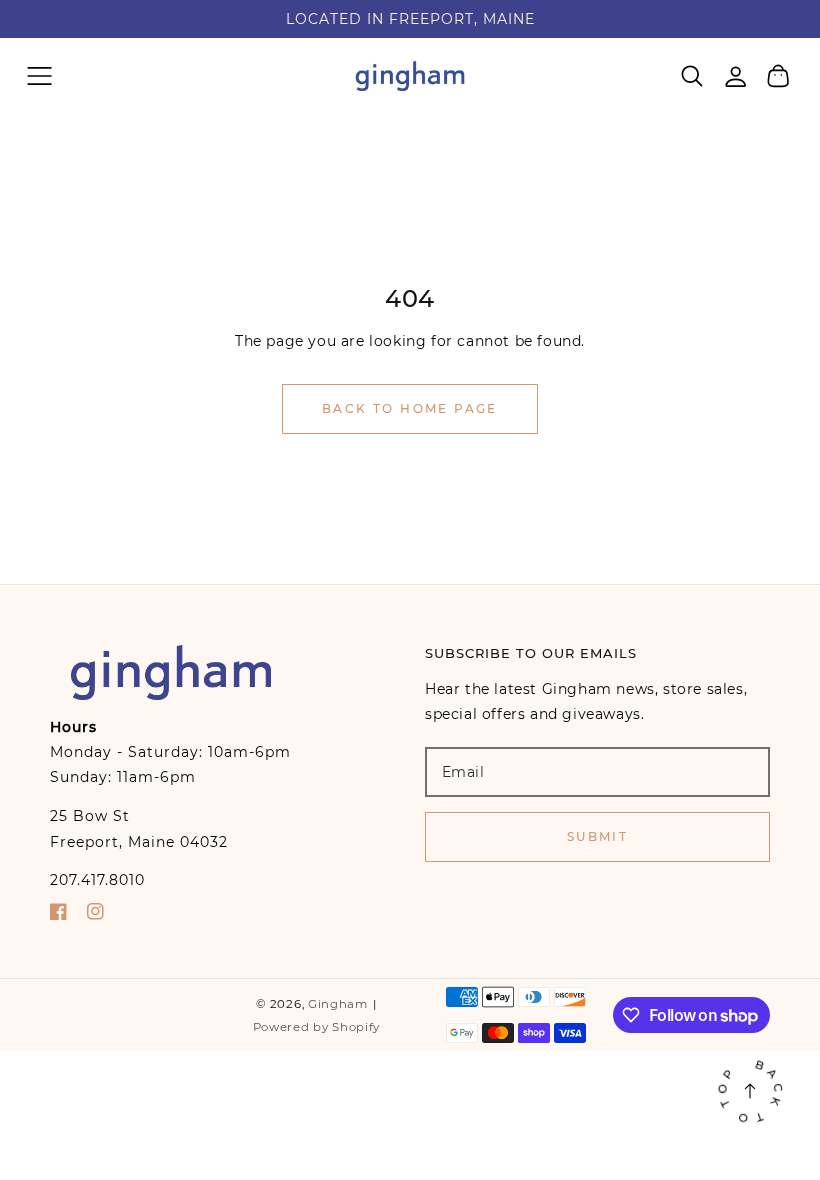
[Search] (692, 76)
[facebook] (58, 915)
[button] (39, 75)
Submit (597, 836)
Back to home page (410, 408)
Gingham (338, 1004)
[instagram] (95, 915)
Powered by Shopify (317, 1027)
